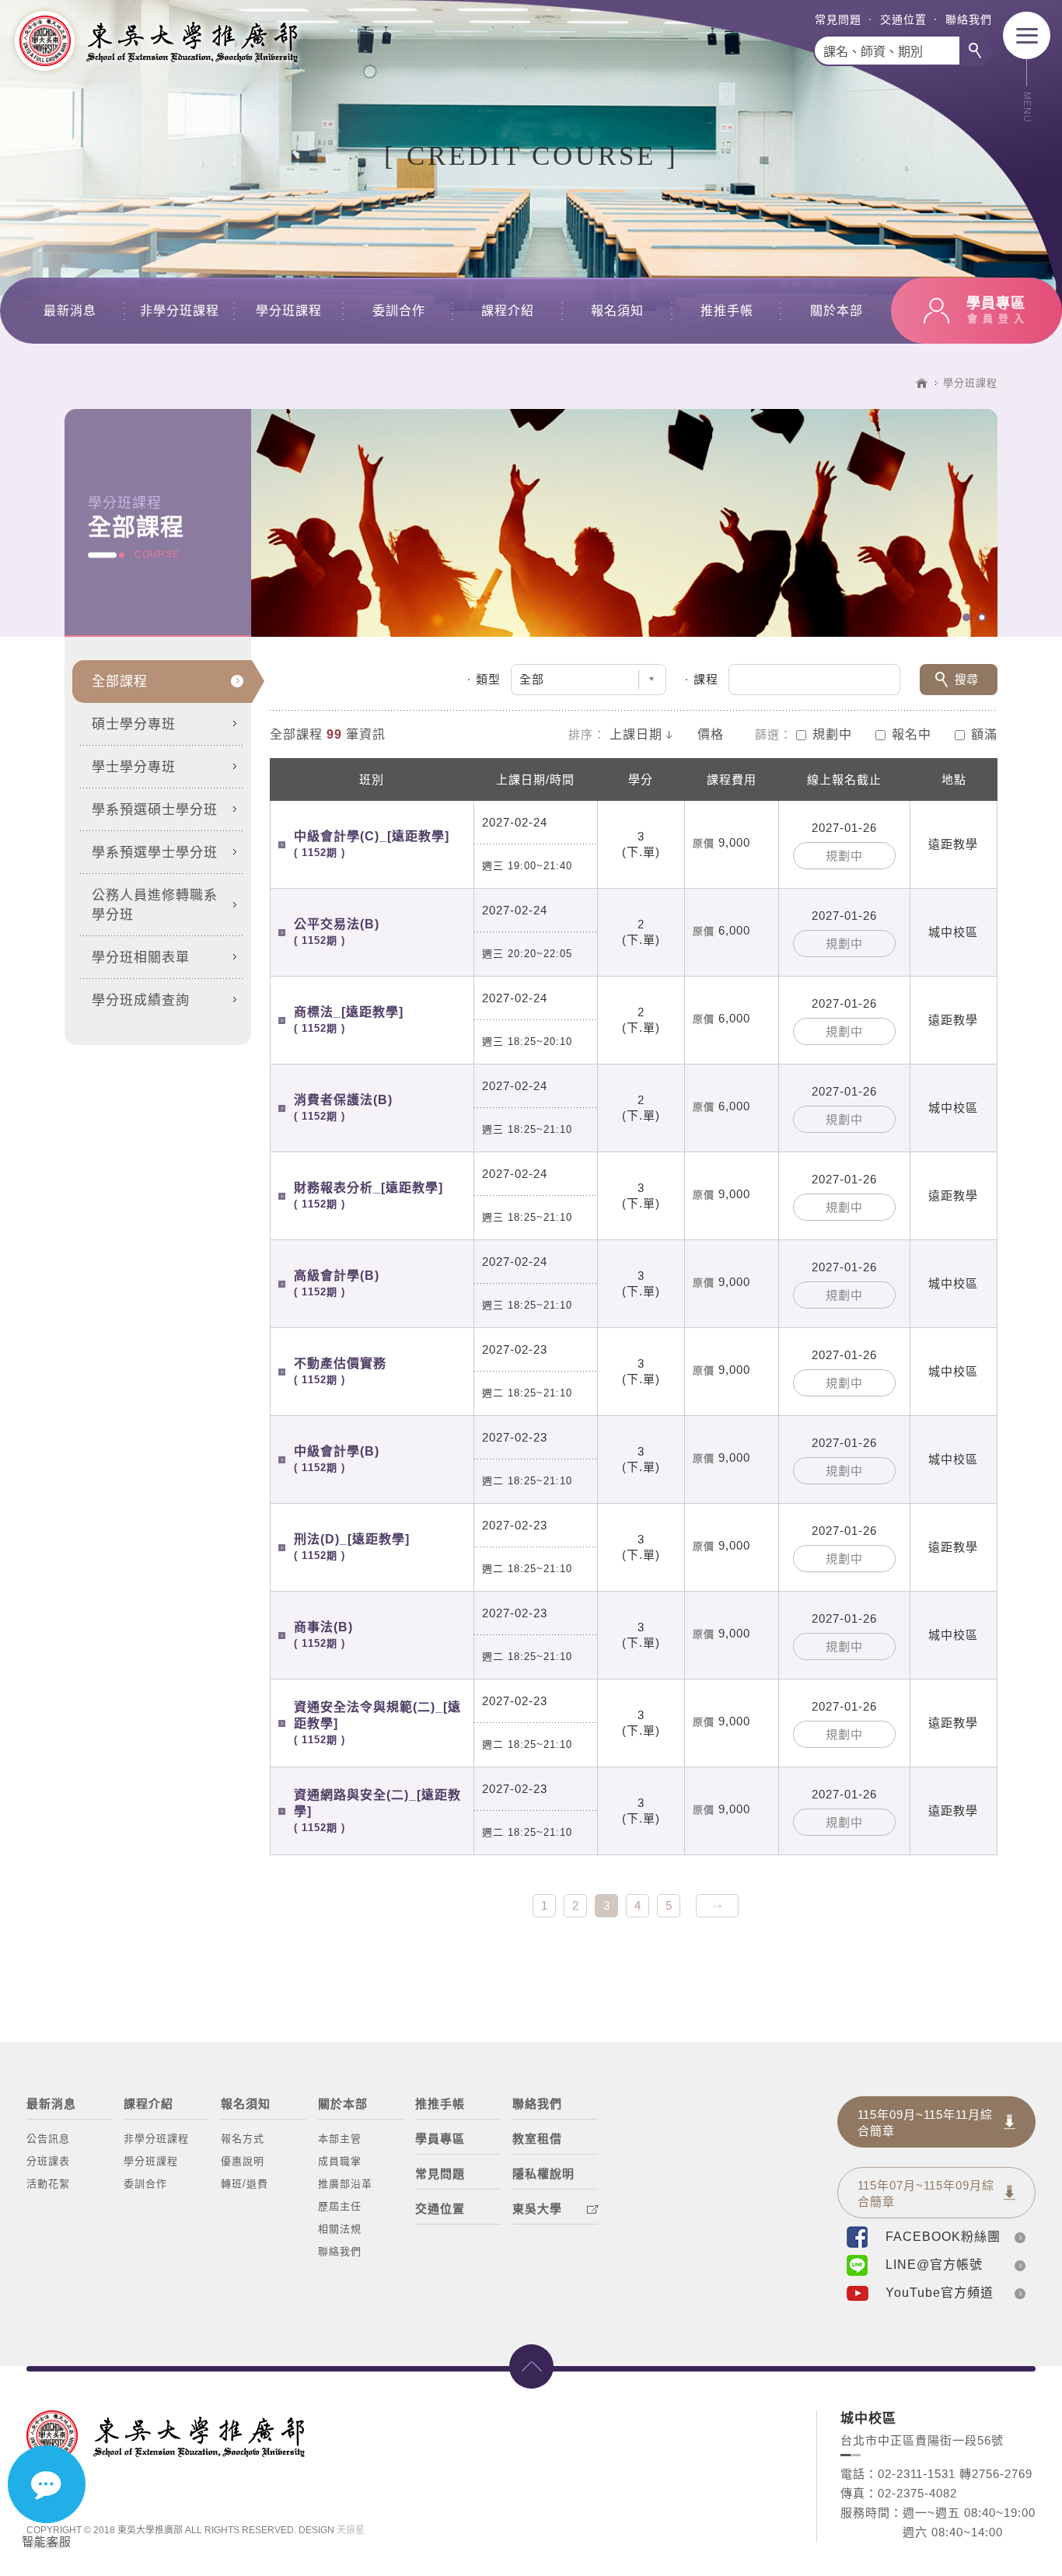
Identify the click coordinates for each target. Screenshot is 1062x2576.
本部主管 (340, 2139)
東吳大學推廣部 (155, 41)
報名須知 (617, 311)
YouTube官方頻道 (940, 2293)
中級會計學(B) (337, 1459)
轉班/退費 (245, 2184)
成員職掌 (340, 2161)
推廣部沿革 (345, 2184)
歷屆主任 (340, 2206)
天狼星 (351, 2530)
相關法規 (340, 2229)
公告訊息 (48, 2139)
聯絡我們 (969, 19)
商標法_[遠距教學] (349, 1020)
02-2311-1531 (917, 2474)
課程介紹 (508, 311)
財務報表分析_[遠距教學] (369, 1195)
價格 (711, 734)
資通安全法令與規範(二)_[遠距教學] (377, 1723)
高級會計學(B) (337, 1283)
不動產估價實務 (340, 1371)
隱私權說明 (543, 2174)
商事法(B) (323, 1635)
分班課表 (48, 2161)
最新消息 (70, 311)
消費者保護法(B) (343, 1108)
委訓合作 (399, 311)
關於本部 (837, 311)
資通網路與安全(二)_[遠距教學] (377, 1811)
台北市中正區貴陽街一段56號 (922, 2440)
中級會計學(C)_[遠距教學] (372, 844)
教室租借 (537, 2139)
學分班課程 (289, 311)
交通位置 (903, 19)
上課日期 (636, 734)
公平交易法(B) (337, 932)
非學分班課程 (180, 311)
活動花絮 (48, 2184)
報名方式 (243, 2139)
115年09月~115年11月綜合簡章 (925, 2123)
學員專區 (440, 2139)
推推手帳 (727, 311)
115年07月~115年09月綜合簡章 (926, 2193)
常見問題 (838, 19)
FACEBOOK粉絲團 (943, 2237)
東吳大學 (537, 2209)
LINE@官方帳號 (934, 2265)
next (717, 1906)
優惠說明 (243, 2161)
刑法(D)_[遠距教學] (352, 1547)
